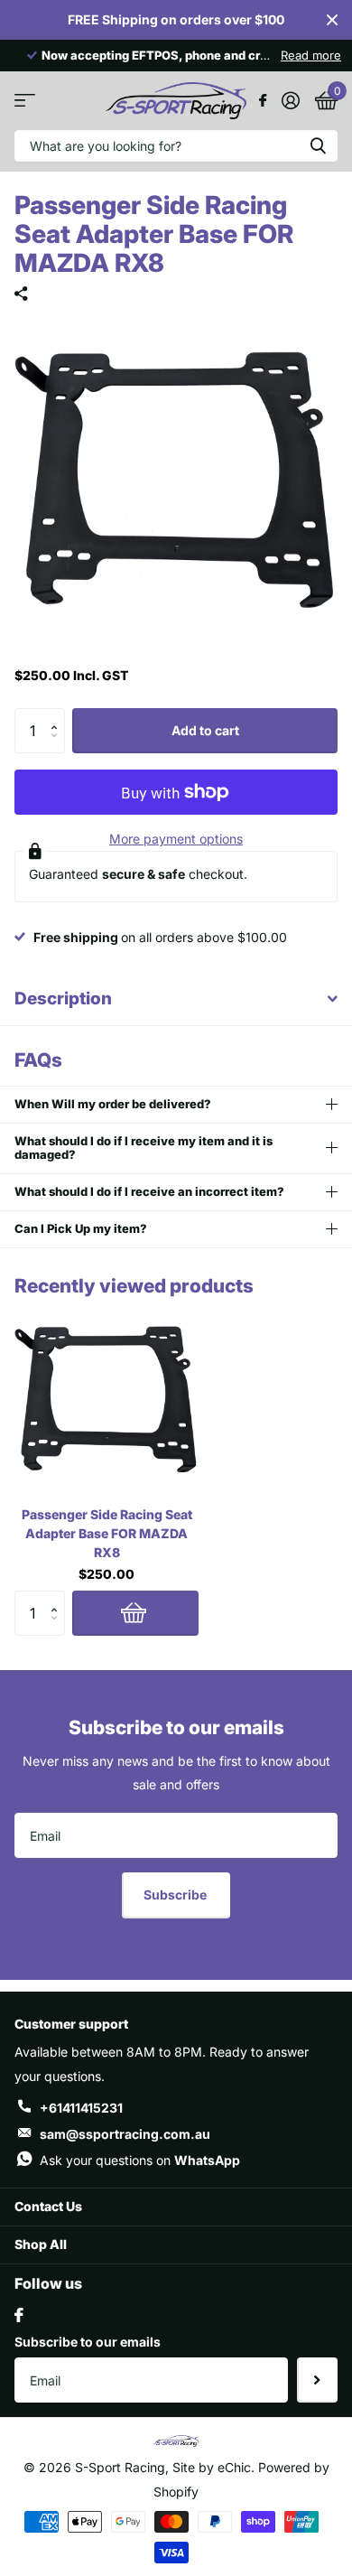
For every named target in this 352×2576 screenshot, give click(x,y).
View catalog (25, 101)
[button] (58, 715)
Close (332, 20)
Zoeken (318, 146)
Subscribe (176, 1895)
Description (63, 999)
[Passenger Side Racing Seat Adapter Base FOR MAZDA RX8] (107, 1400)
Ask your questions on (140, 2160)
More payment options (176, 839)
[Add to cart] (135, 1613)
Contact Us (48, 2206)
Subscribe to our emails (88, 2342)
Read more (311, 55)
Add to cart (205, 730)
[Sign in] (290, 100)
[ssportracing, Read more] (262, 100)
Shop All (41, 2244)
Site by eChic (210, 2467)
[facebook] (19, 2315)
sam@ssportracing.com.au (125, 2134)
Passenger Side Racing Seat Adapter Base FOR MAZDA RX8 (107, 1533)
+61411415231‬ (81, 2108)
